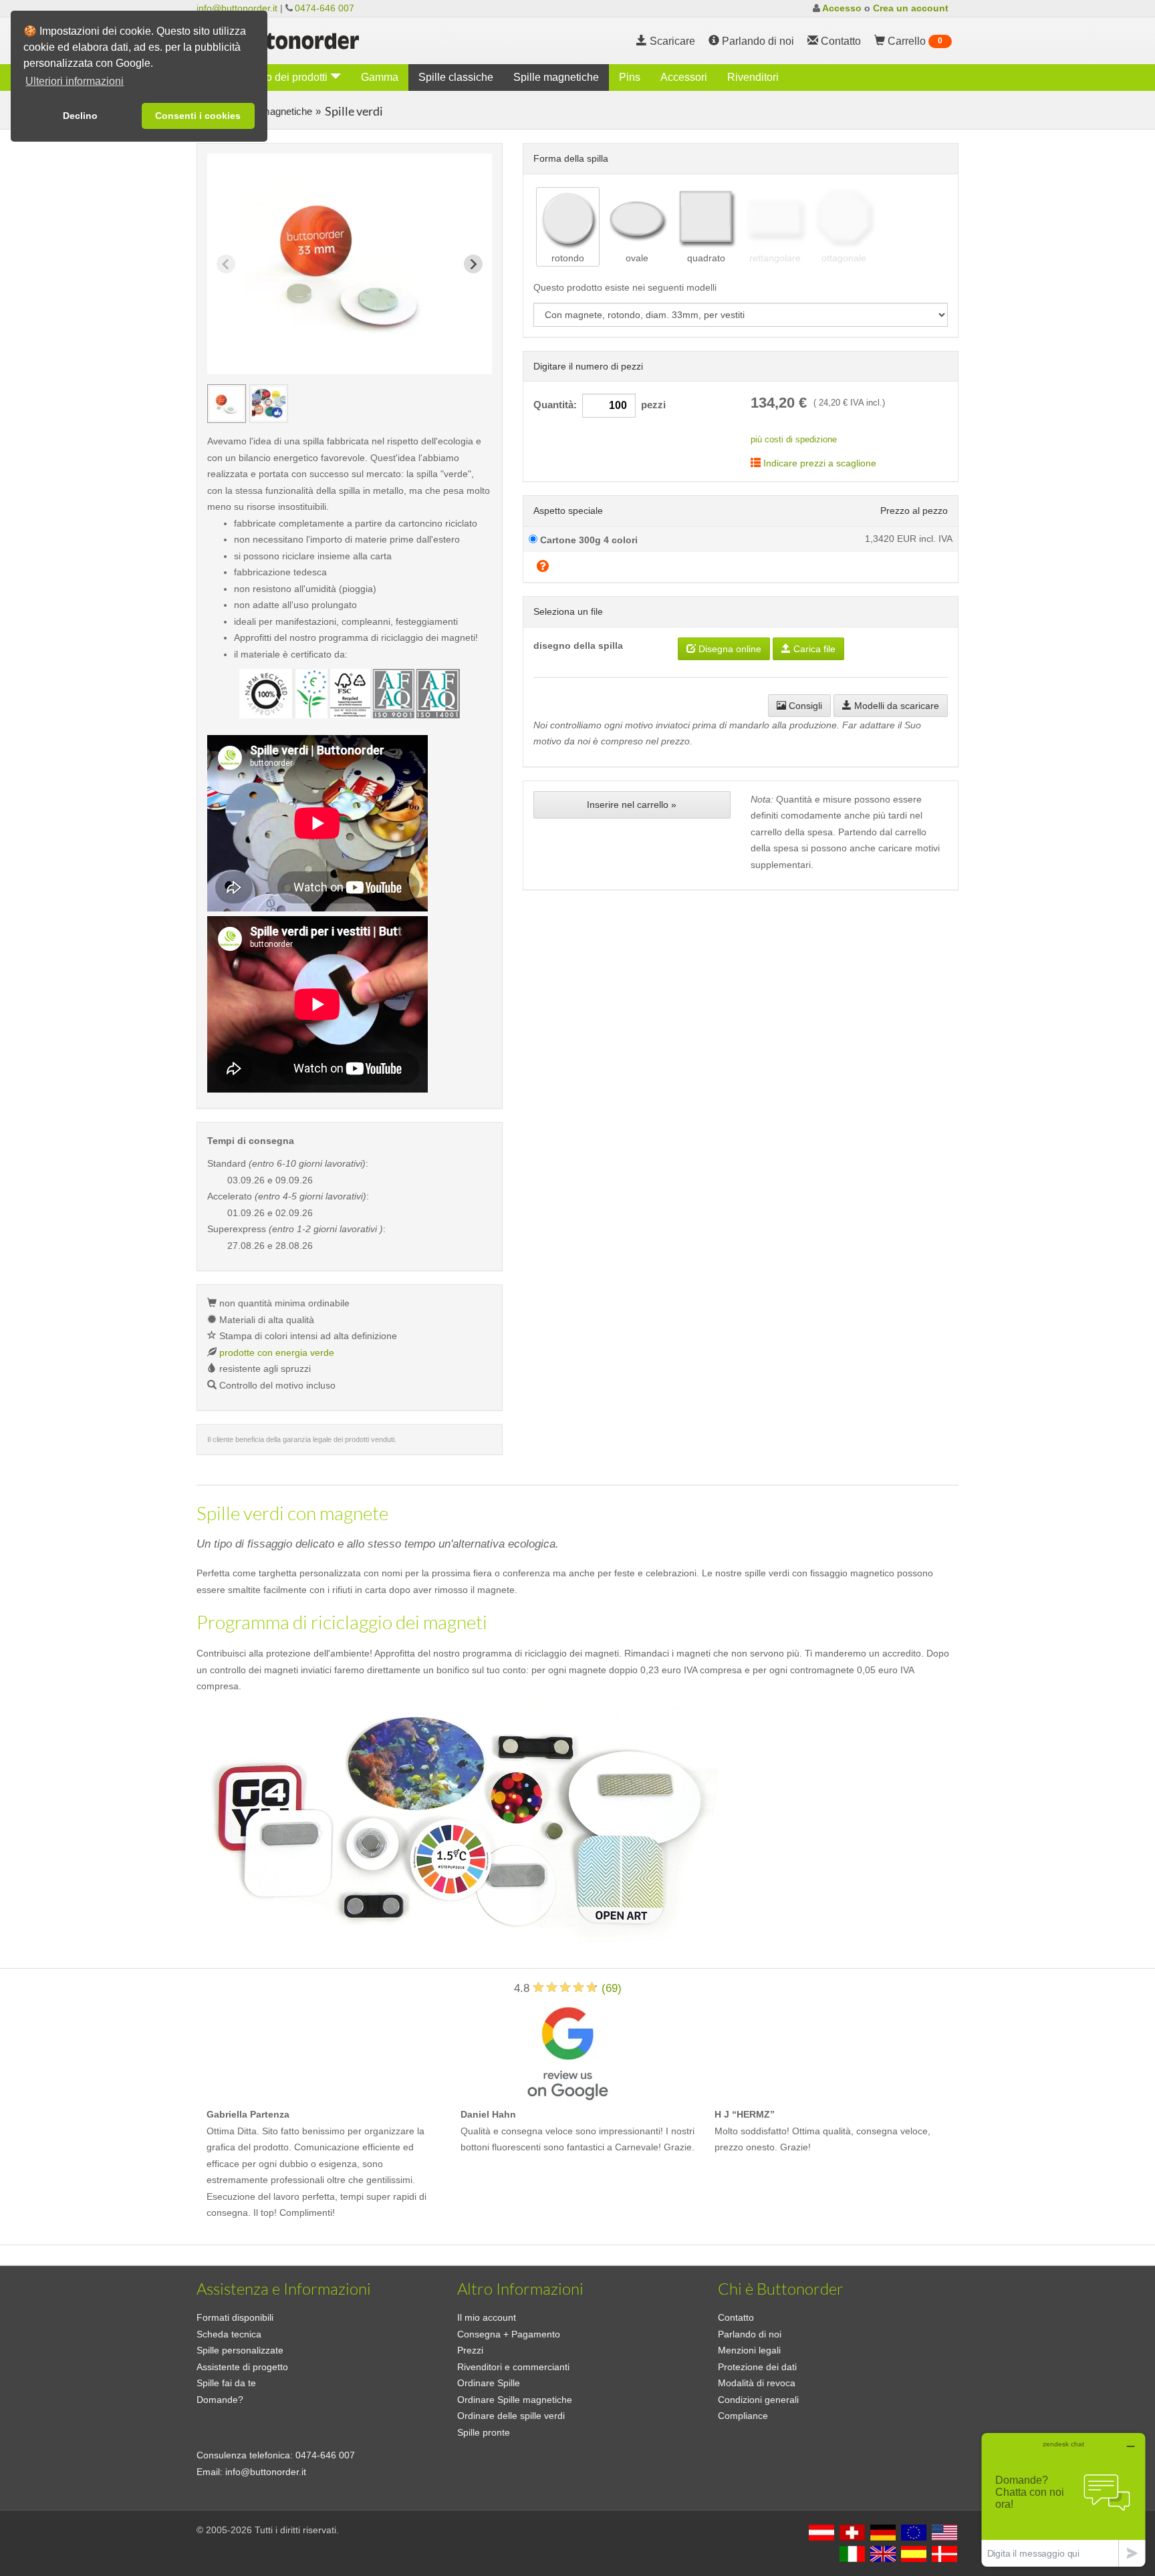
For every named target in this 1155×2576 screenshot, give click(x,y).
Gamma (380, 77)
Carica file (813, 649)
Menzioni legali (749, 2350)
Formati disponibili (235, 2317)
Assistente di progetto (242, 2367)
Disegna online (729, 649)
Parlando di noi (757, 41)
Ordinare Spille (489, 2383)
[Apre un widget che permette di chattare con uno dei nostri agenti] (1063, 2499)
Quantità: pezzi (600, 405)
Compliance (743, 2416)
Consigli (804, 706)
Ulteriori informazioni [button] (75, 81)
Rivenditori (753, 77)
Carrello (914, 41)
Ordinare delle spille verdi (511, 2416)
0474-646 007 (325, 8)
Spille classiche (456, 77)
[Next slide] (473, 264)
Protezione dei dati (757, 2367)
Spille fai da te (226, 2383)
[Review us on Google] (567, 2050)
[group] (227, 404)
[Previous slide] (226, 264)
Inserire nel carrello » (632, 805)
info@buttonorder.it (237, 8)
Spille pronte (484, 2432)
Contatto (736, 2317)
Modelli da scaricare (895, 706)
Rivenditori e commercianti (513, 2367)
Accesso (842, 8)
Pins (630, 77)
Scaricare (671, 41)
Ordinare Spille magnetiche (515, 2400)
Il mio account (487, 2317)
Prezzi (470, 2350)
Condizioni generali (758, 2400)
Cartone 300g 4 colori (588, 540)
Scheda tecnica (229, 2334)
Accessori (684, 77)
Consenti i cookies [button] (198, 116)
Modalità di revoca (757, 2383)
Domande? (220, 2400)
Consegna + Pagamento (509, 2334)
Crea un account (911, 8)
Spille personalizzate (240, 2350)
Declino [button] (80, 116)
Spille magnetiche (556, 77)
